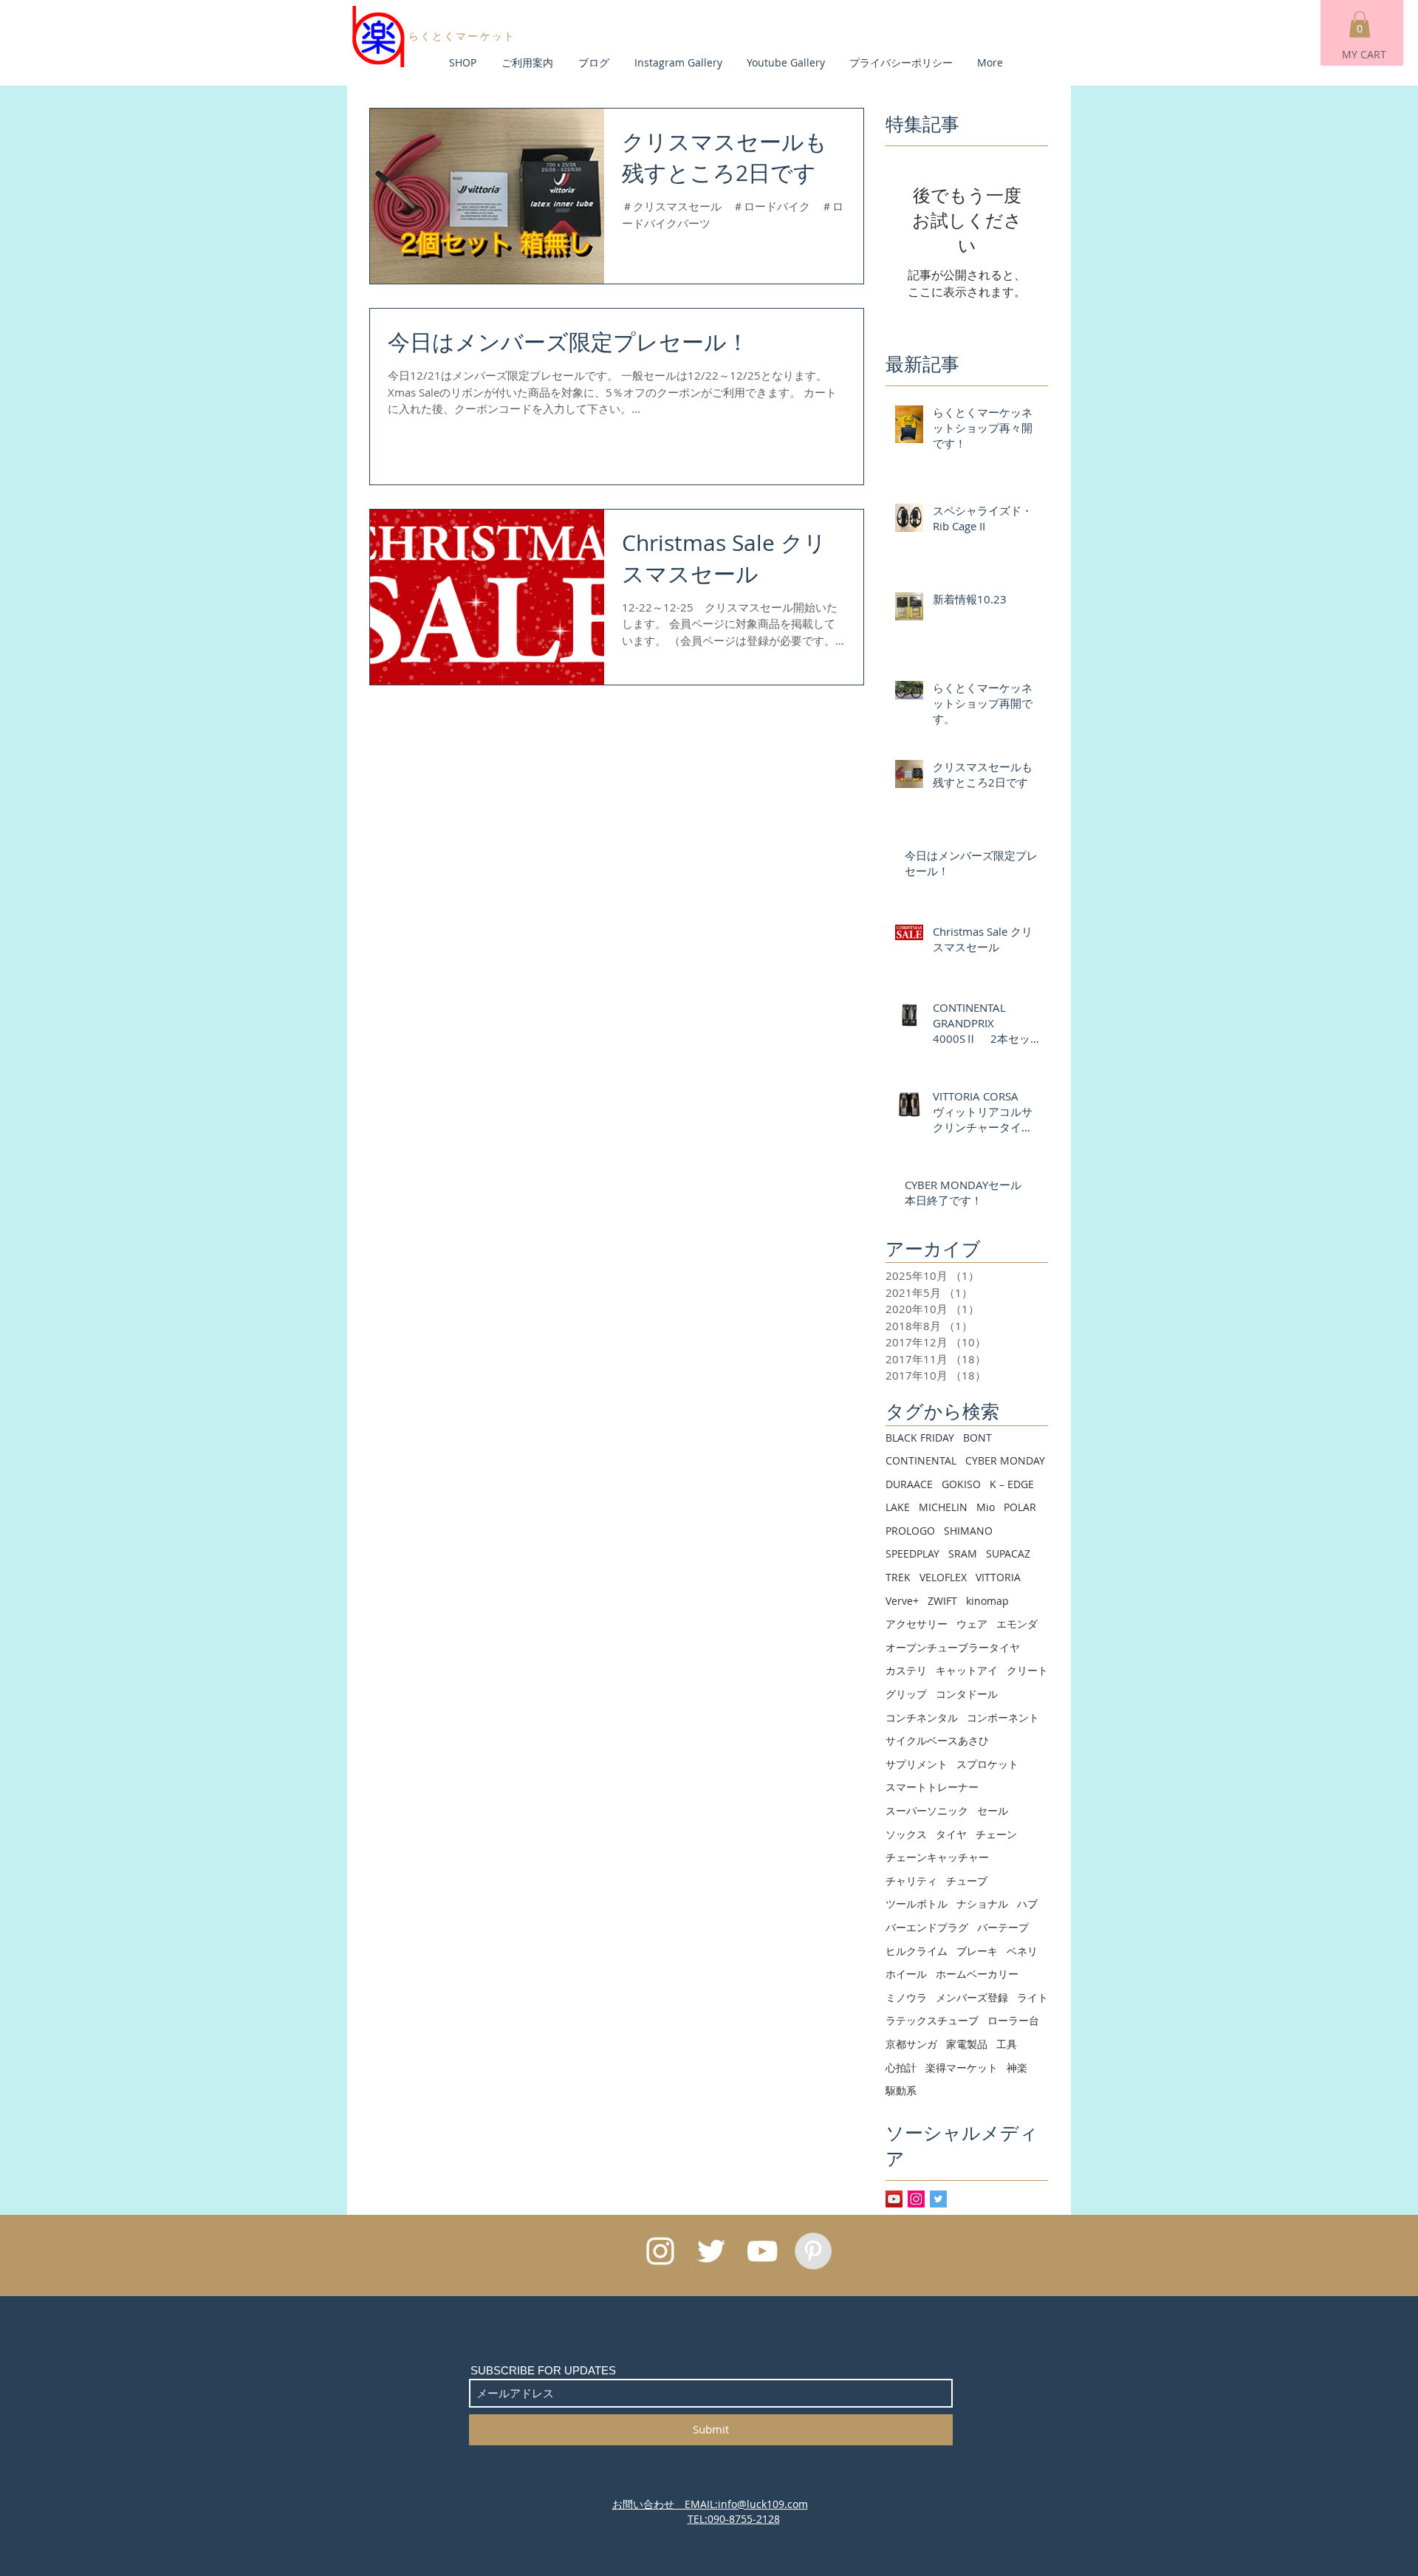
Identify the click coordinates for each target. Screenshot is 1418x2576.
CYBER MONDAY (1005, 1460)
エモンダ (1017, 1624)
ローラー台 (1013, 2020)
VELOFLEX (943, 1577)
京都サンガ (911, 2044)
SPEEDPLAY (912, 1554)
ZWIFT (942, 1601)
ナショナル (982, 1904)
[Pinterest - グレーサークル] (813, 2251)
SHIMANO (968, 1531)
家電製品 (967, 2044)
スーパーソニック (927, 1811)
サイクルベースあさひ (937, 1740)
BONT (977, 1438)
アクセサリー (917, 1624)
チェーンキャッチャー (937, 1857)
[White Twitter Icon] (711, 2251)
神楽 (1017, 2068)
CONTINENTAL (921, 1460)
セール (993, 1811)
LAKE (898, 1507)
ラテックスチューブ (932, 2020)
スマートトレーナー (932, 1787)
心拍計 (901, 2068)
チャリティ (911, 1881)
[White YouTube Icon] (762, 2251)
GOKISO (961, 1484)
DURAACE (909, 1484)
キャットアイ (967, 1670)
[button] (1360, 24)
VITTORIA (998, 1577)
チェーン (996, 1834)
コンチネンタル (922, 1717)
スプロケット (987, 1764)
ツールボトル (917, 1904)
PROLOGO (910, 1531)
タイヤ (951, 1834)
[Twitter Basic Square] (938, 2199)
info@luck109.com (763, 2504)
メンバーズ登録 (972, 1997)
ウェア (972, 1624)
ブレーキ (977, 1951)
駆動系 (901, 2090)
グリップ (906, 1694)
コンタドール (967, 1694)
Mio (986, 1507)
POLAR (1020, 1507)
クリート (1027, 1670)
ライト (1032, 1997)
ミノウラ (906, 1997)
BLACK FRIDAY (920, 1438)
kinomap (987, 1601)
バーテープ (1003, 1927)
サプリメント (917, 1764)
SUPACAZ (1008, 1554)
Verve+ (902, 1601)
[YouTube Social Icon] (894, 2199)
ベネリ (1022, 1951)
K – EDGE (1012, 1484)
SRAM (963, 1554)
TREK (898, 1577)
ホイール (906, 1974)
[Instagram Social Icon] (916, 2199)
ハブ (1027, 1904)
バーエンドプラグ (927, 1927)
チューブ (967, 1881)
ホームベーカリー (977, 1974)
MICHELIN (943, 1507)
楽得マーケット (962, 2068)
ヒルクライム (917, 1951)
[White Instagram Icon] (660, 2251)
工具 (1007, 2044)
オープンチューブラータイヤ (953, 1647)
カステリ (906, 1670)
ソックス (906, 1834)
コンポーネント (1003, 1717)
